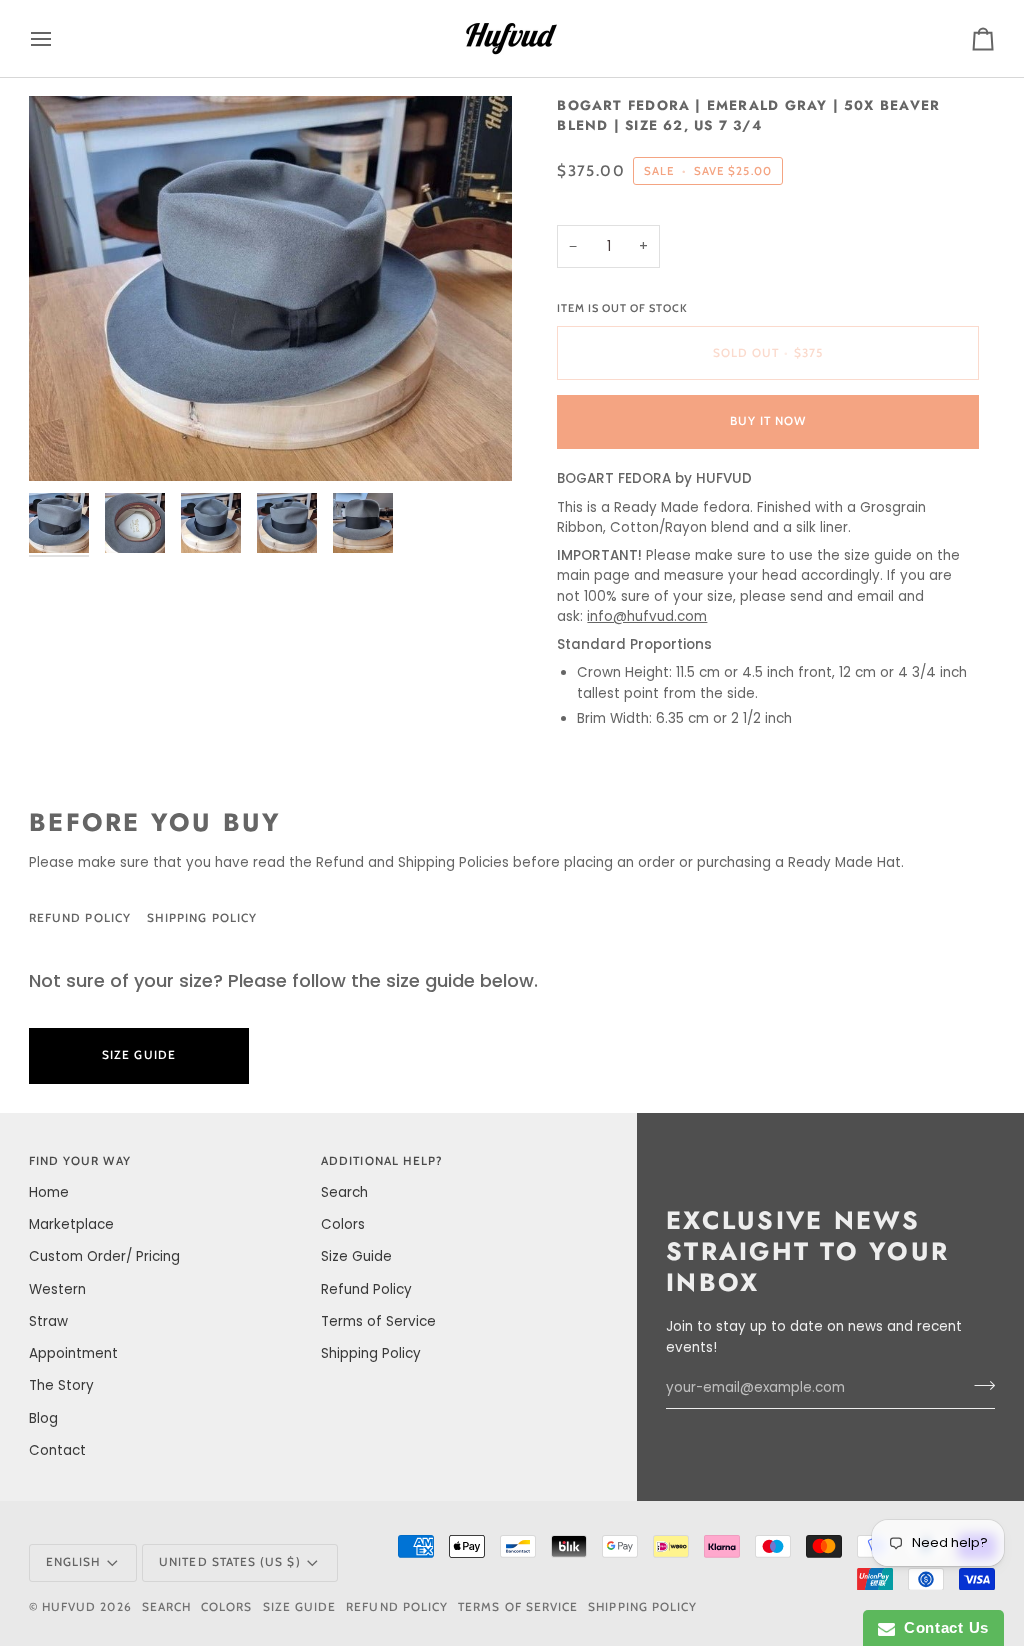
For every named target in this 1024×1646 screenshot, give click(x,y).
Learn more (348, 1055)
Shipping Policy (202, 918)
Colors (343, 1224)
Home (49, 1192)
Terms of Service (378, 1321)
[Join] (978, 1386)
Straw (48, 1321)
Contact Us (942, 1627)
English (73, 1562)
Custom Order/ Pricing (104, 1256)
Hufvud (69, 1607)
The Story (61, 1385)
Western (57, 1289)
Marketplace (71, 1224)
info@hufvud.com (647, 616)
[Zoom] (270, 288)
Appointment (73, 1353)
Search (344, 1192)
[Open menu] (59, 38)
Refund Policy (80, 918)
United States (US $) (229, 1562)
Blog (43, 1418)
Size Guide (352, 918)
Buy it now (768, 421)
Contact (57, 1450)
